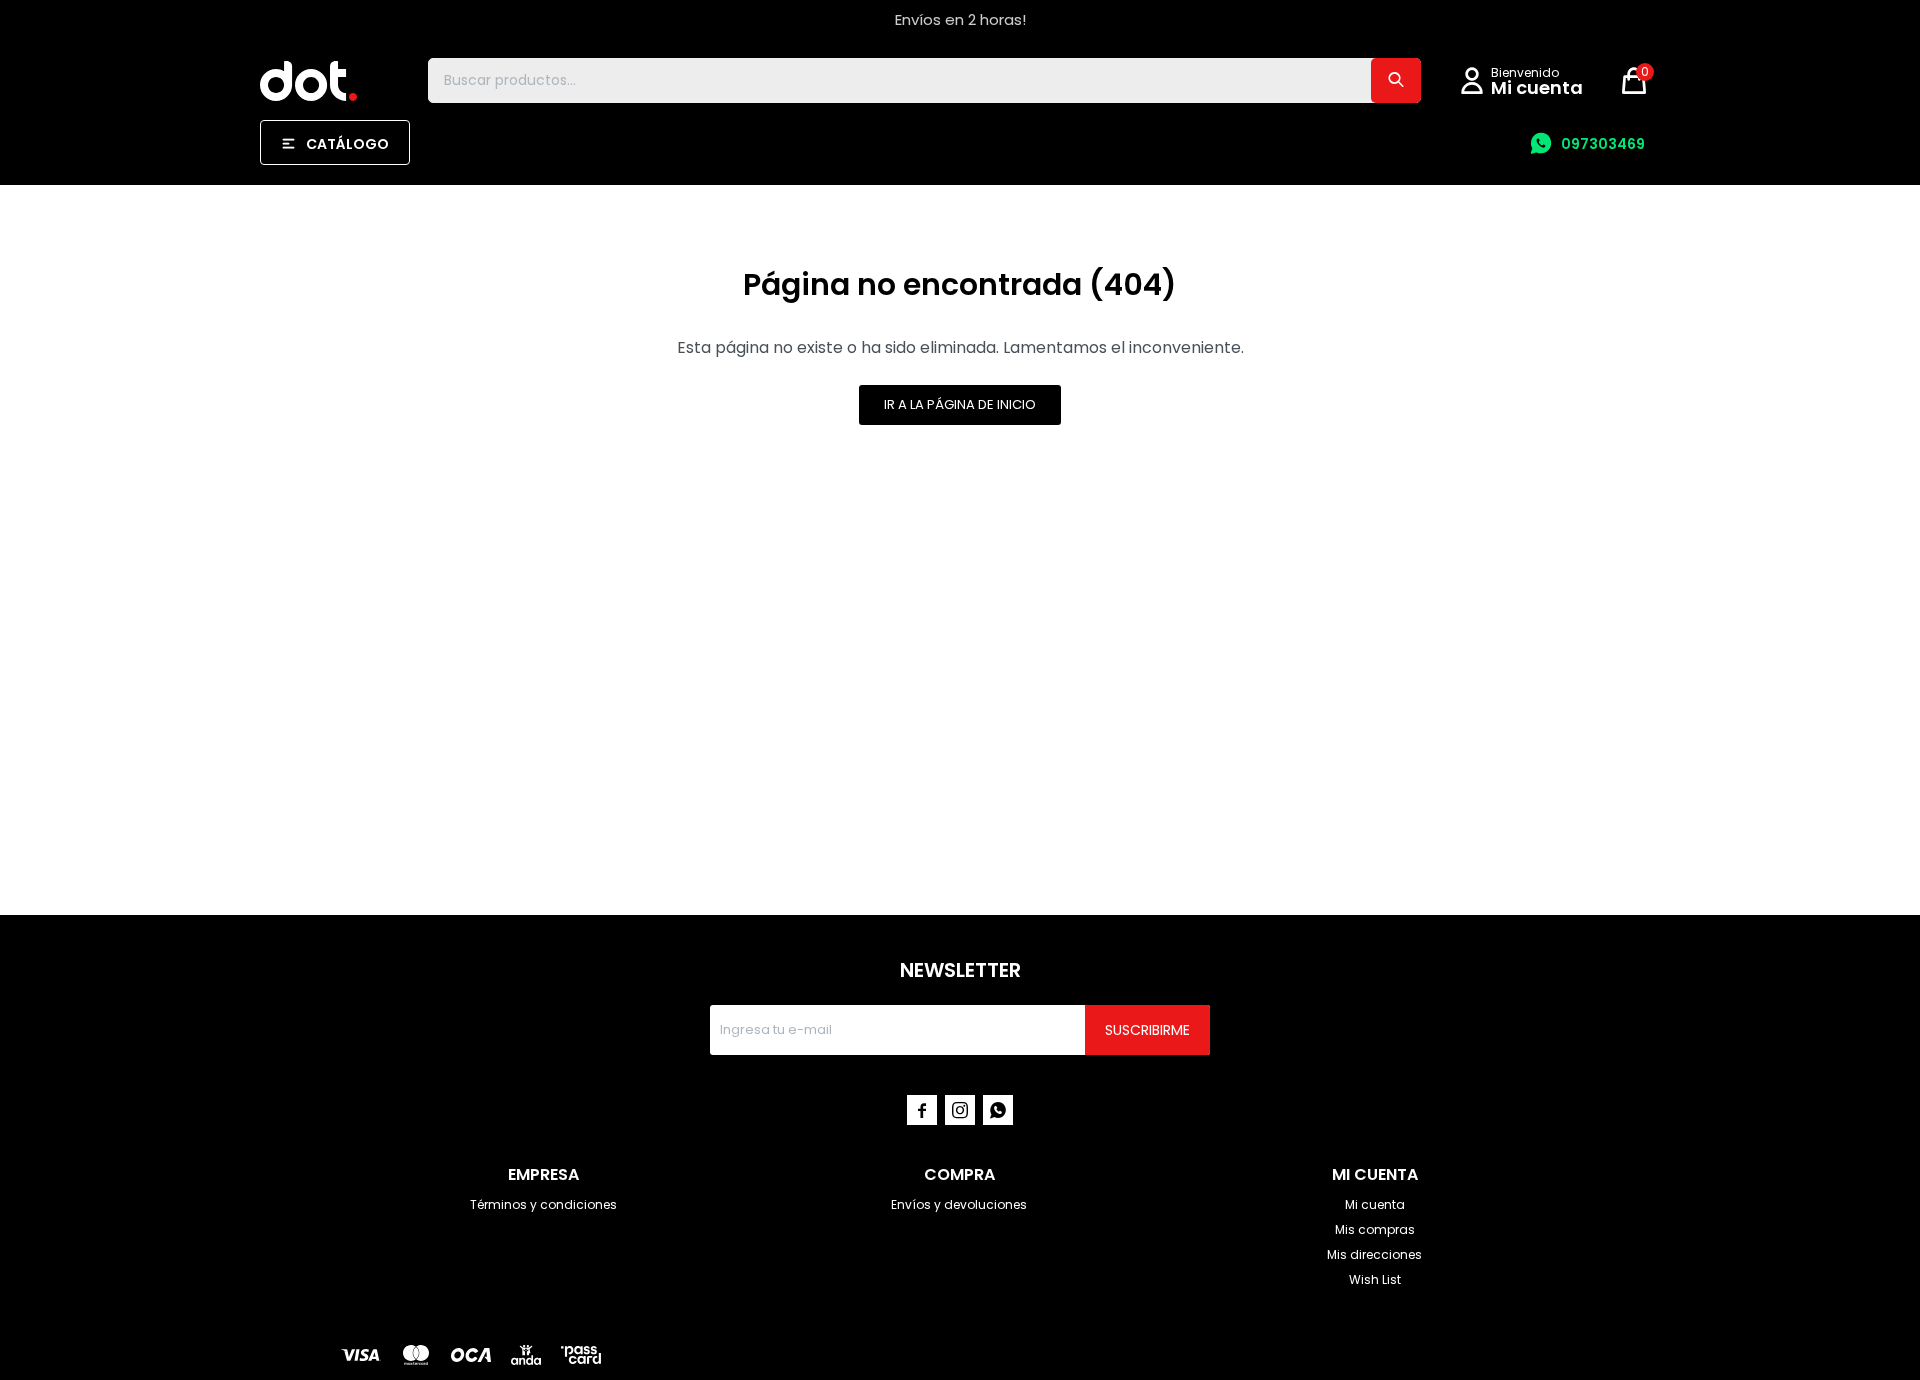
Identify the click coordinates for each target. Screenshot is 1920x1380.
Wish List (1375, 1279)
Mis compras (1375, 1229)
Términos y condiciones (543, 1204)
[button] (1396, 80)
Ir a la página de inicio (960, 404)
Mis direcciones (1374, 1254)
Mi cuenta (1375, 1204)
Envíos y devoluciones (959, 1204)
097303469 (1603, 144)
